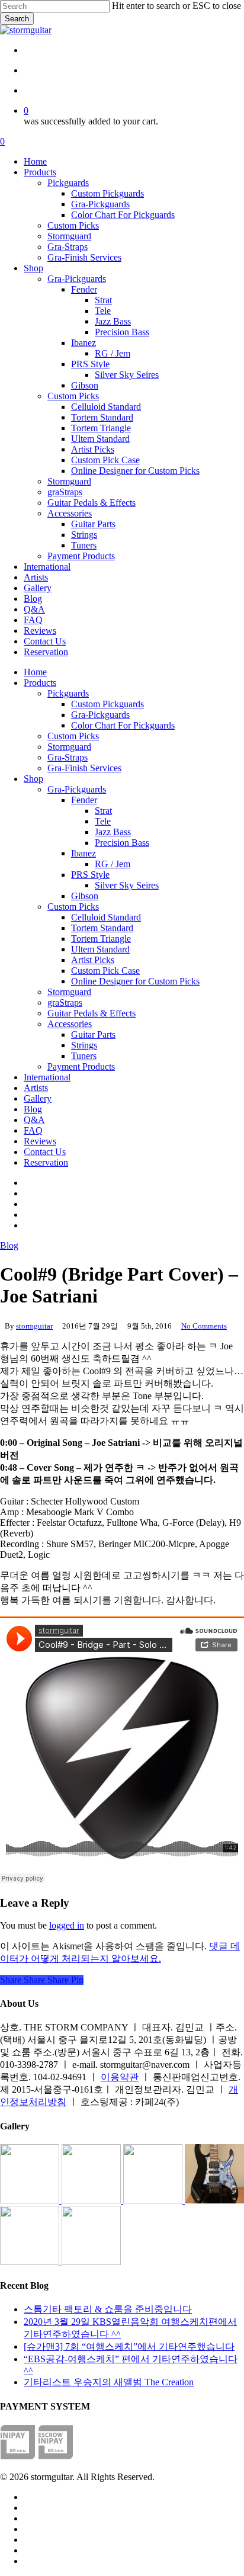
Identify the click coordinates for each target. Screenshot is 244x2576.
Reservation (46, 1162)
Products (40, 683)
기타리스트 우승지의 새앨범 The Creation (109, 2382)
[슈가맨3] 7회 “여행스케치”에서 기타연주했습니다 (129, 2346)
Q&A (34, 1120)
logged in (67, 1925)
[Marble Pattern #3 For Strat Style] (91, 2262)
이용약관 (120, 2077)
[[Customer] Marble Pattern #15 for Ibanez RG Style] (214, 2200)
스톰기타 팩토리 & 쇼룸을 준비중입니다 (108, 2309)
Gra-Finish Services (84, 768)
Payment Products (81, 1066)
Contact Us (45, 1152)
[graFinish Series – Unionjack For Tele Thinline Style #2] (31, 2262)
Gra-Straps (68, 757)
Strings (84, 1045)
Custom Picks (73, 736)
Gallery (38, 1098)
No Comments (204, 1326)
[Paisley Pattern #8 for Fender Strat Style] (154, 2200)
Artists (36, 1088)
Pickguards (68, 693)
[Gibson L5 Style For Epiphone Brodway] (92, 2200)
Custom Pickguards (107, 704)
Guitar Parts (93, 1034)
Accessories (70, 1024)
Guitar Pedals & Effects (91, 1013)
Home (35, 672)
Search (17, 19)
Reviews (40, 1141)
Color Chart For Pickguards (123, 725)
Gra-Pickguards (100, 715)
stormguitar (34, 1326)
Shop (33, 779)
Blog (33, 1109)
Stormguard (69, 747)
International (47, 1077)
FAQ (33, 1130)
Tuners (84, 1056)
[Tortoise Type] (31, 2200)
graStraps (65, 1003)
